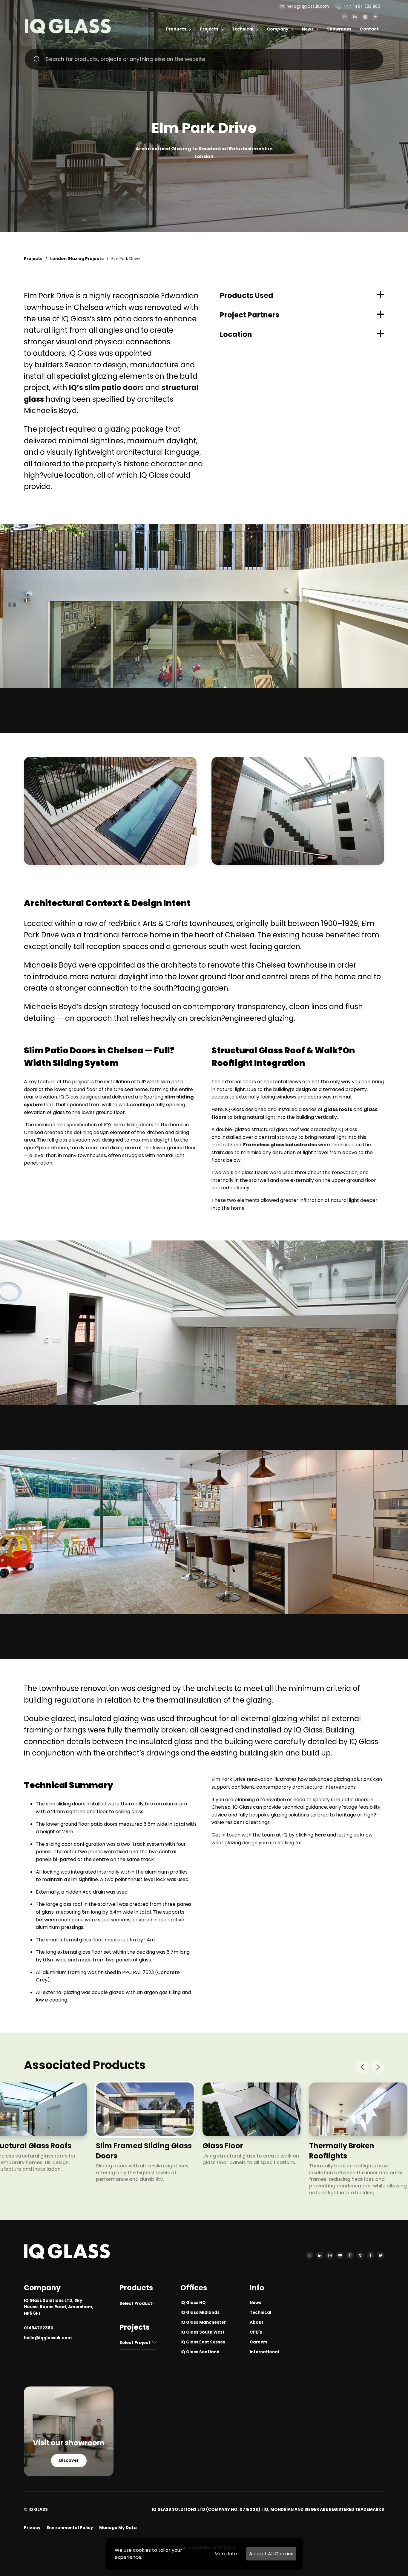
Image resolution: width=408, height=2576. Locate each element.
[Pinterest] (350, 2255)
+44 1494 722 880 (362, 6)
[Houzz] (360, 2255)
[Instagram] (365, 17)
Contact (369, 29)
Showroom (339, 29)
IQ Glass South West (203, 2332)
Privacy (32, 2528)
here (320, 1835)
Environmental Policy (70, 2528)
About (257, 2322)
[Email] (345, 17)
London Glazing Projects (77, 259)
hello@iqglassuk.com (308, 6)
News (308, 29)
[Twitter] (381, 2255)
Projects (209, 29)
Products (176, 29)
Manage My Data (118, 2528)
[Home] (68, 32)
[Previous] (363, 2067)
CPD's (256, 2332)
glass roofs (338, 1109)
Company (278, 29)
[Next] (378, 2067)
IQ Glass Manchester (203, 2322)
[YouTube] (340, 2255)
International (264, 2352)
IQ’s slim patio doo (103, 388)
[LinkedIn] (355, 17)
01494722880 (39, 2328)
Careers (259, 2342)
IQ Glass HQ (193, 2303)
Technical (243, 29)
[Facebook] (370, 2255)
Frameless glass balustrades (280, 1145)
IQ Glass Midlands (200, 2313)
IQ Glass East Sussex (203, 2342)
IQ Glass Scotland (200, 2352)
